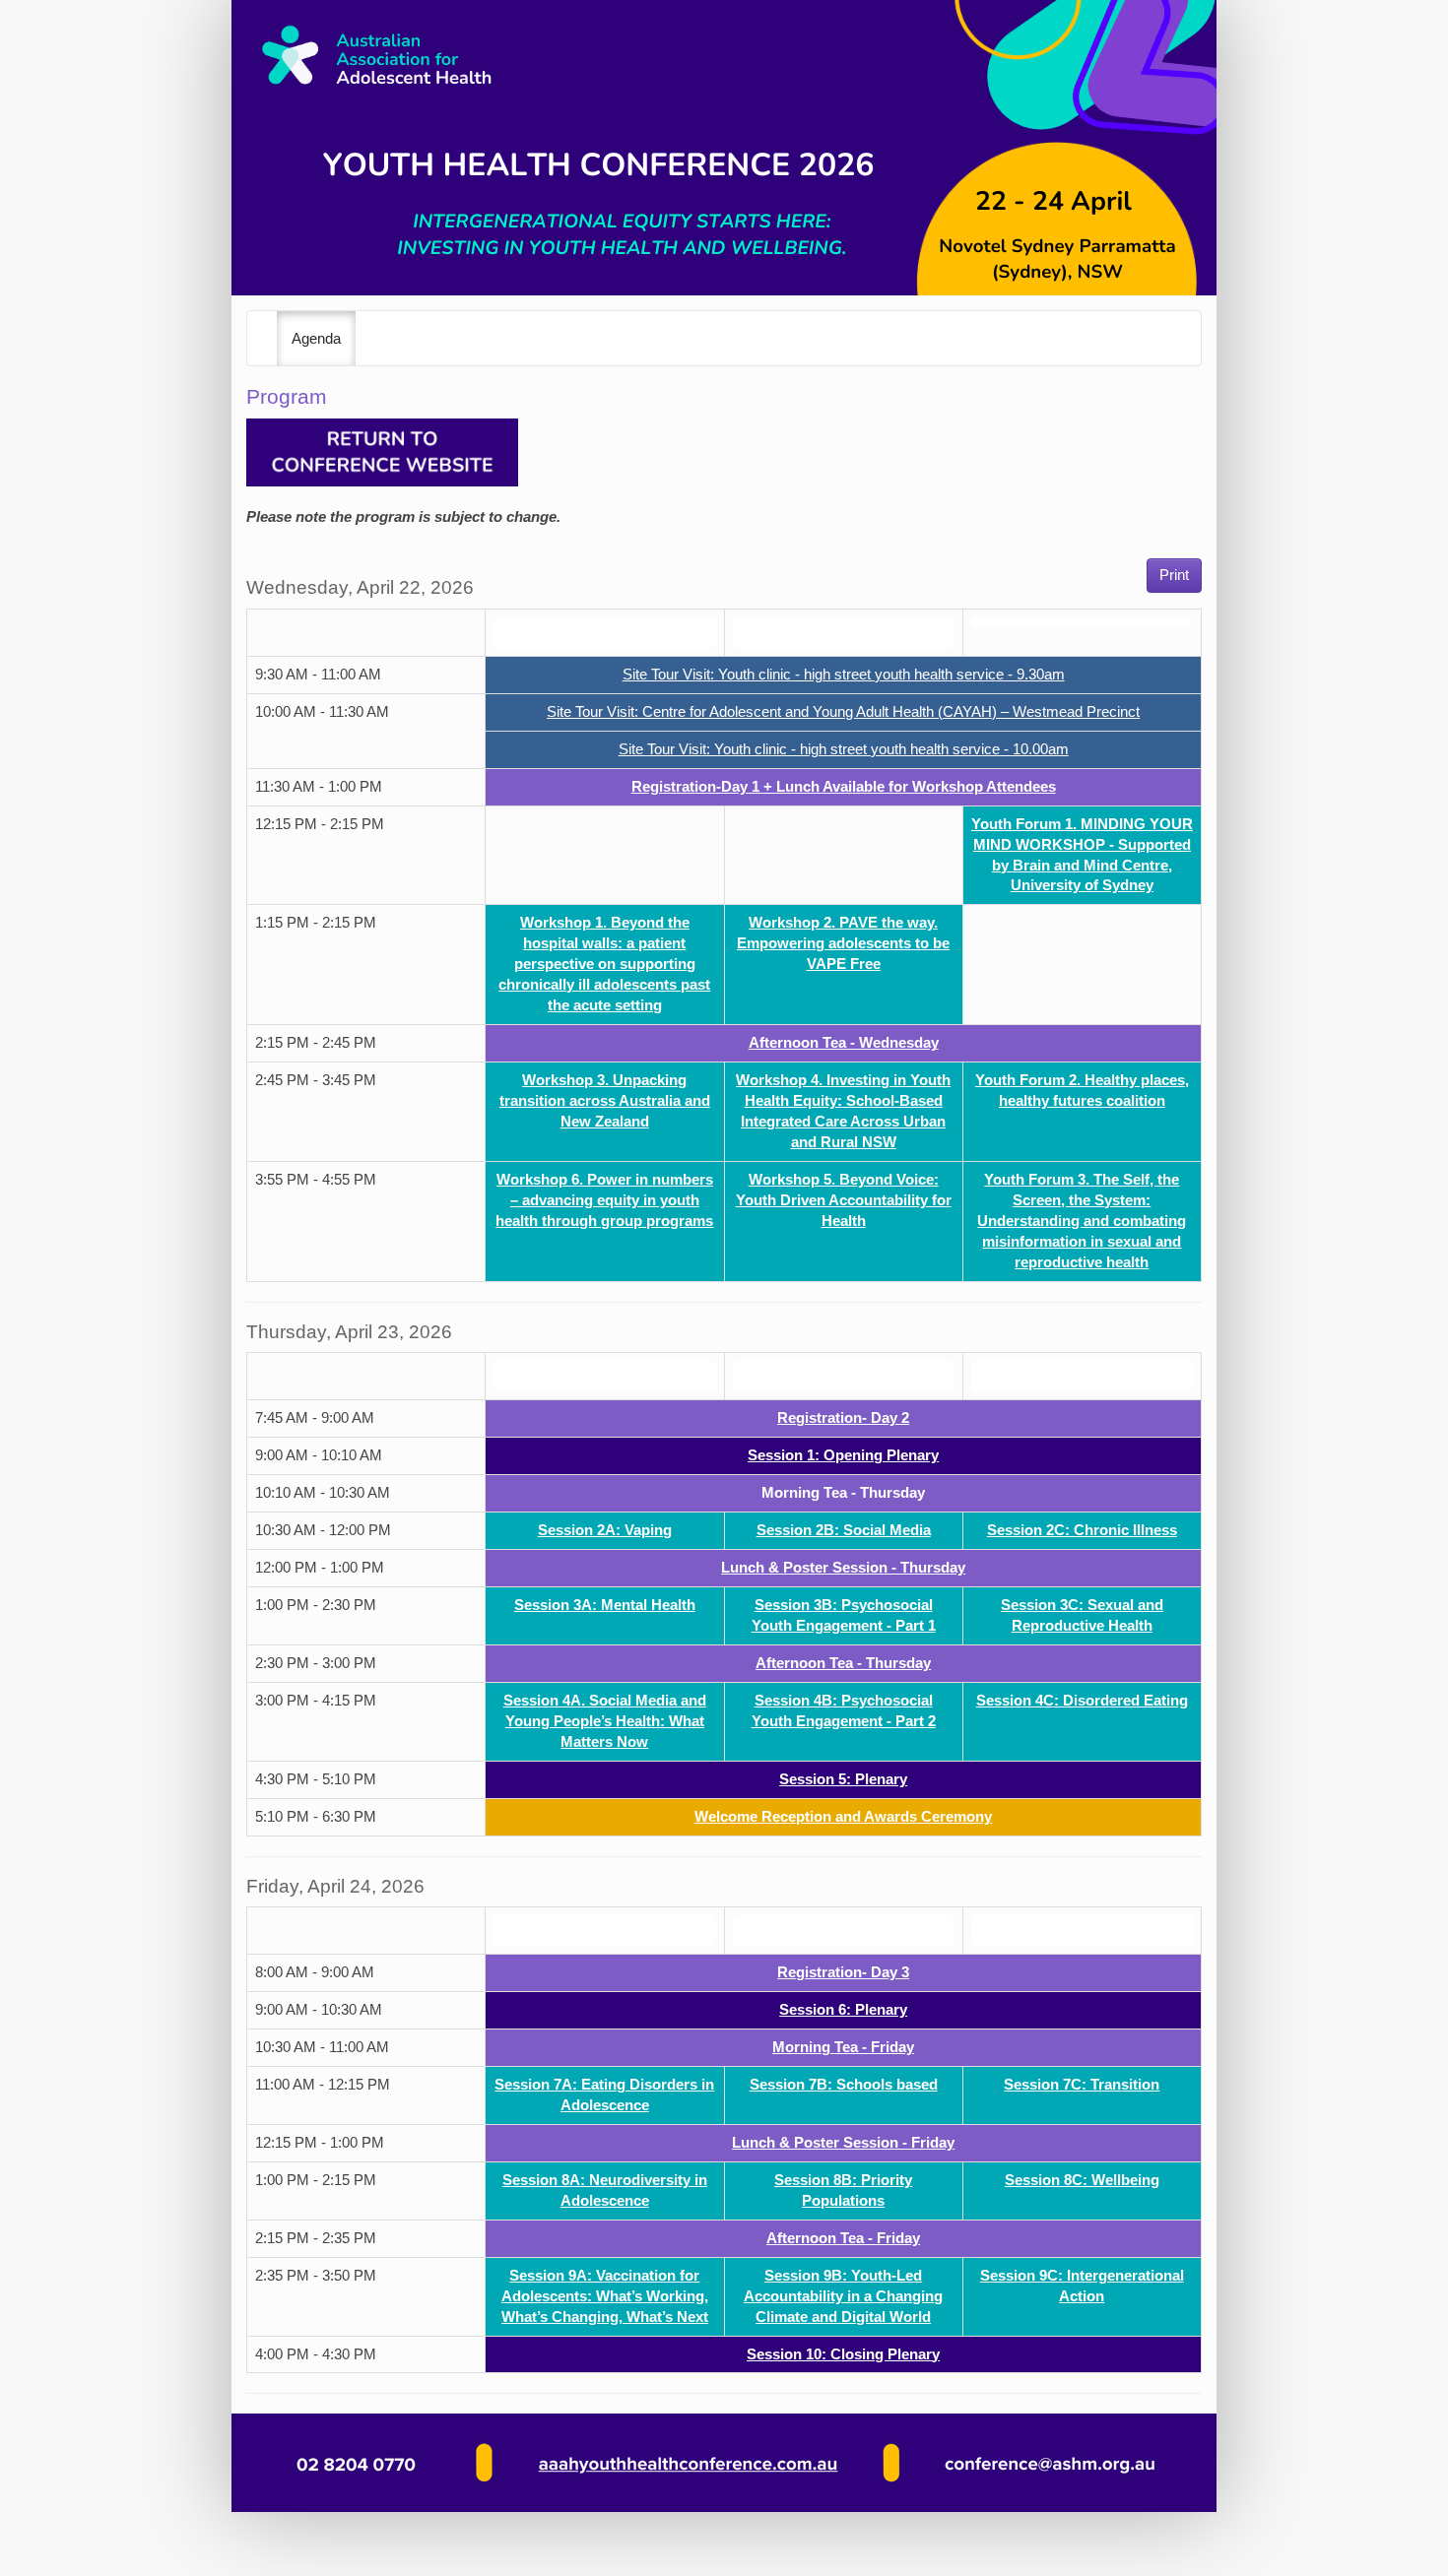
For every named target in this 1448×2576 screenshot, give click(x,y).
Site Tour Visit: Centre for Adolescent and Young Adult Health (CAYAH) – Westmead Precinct (843, 712)
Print (1174, 575)
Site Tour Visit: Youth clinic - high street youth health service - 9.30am (844, 675)
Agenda (316, 339)
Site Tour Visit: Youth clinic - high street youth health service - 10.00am (844, 749)
